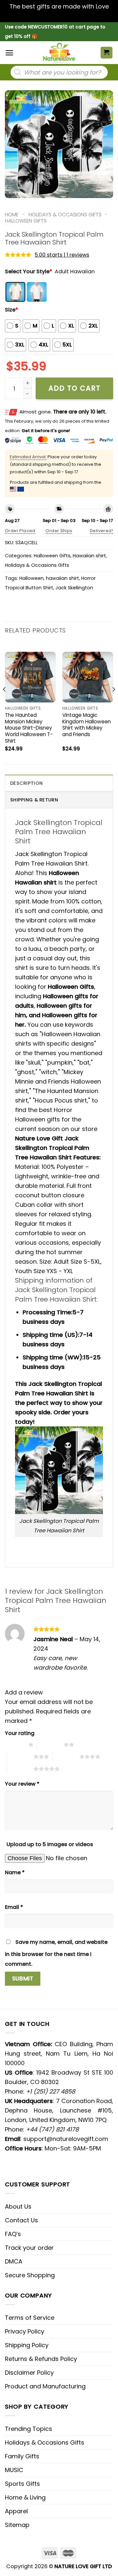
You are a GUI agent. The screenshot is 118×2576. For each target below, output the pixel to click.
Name (15, 1872)
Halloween (31, 578)
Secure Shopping (30, 2275)
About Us (18, 2206)
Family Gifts (22, 2456)
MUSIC (14, 2470)
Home (12, 215)
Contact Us (21, 2220)
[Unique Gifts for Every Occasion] (59, 53)
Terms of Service (30, 2318)
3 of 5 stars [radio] (20, 1757)
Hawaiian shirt (89, 556)
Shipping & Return (34, 800)
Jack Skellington (74, 588)
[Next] (113, 703)
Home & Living (25, 2497)
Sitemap (17, 2525)
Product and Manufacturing (45, 2386)
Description (26, 783)
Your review (22, 1784)
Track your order (29, 2248)
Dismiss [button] (59, 16)
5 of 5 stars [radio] (20, 1769)
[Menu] (9, 53)
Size (11, 310)
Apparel (16, 2511)
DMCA (14, 2261)
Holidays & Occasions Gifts (65, 215)
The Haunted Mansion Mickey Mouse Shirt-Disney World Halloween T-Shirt (29, 728)
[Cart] (107, 53)
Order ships (59, 531)
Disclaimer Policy (29, 2373)
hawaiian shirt (62, 578)
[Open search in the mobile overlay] (59, 72)
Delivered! (101, 531)
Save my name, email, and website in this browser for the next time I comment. (56, 1953)
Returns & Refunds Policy (41, 2359)
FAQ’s (13, 2234)
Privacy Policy (25, 2331)
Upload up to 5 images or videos (50, 1844)
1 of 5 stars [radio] (15, 1744)
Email (14, 1907)
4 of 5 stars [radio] (66, 1757)
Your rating (20, 1733)
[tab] (59, 783)
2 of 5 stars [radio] (50, 1744)
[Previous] (5, 703)
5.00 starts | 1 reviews (62, 255)
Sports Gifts (22, 2484)
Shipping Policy (27, 2345)
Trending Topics (29, 2429)
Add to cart (75, 388)
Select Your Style (29, 271)
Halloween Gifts (26, 221)
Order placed (20, 531)
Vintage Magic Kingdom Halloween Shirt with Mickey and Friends (87, 725)
